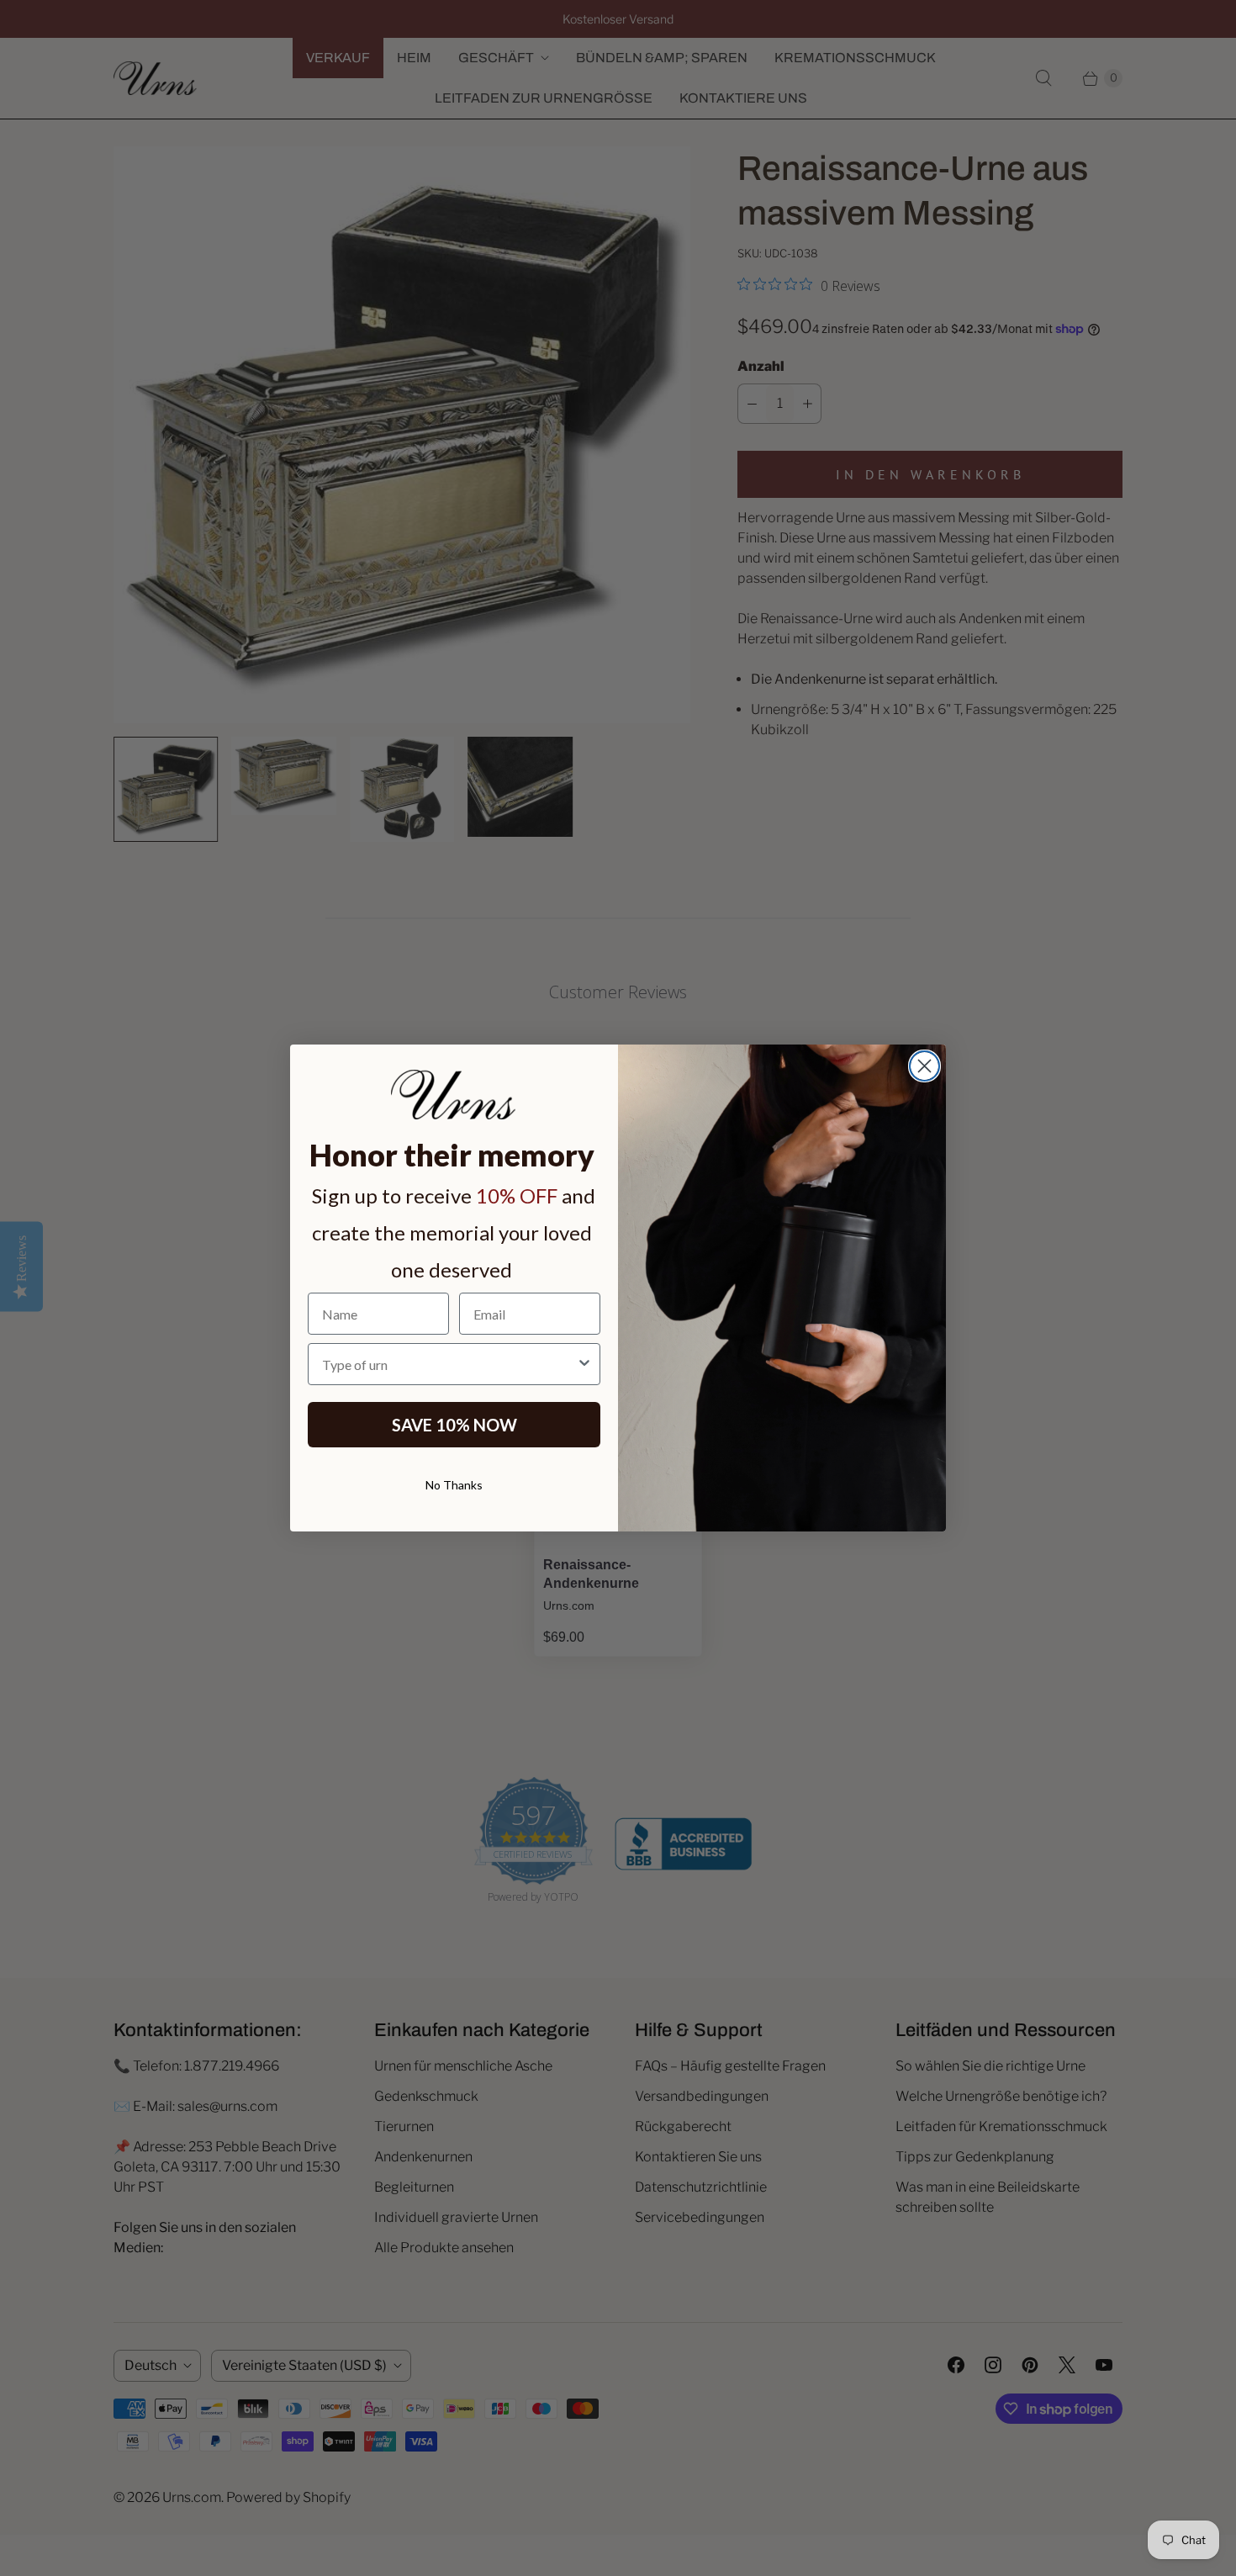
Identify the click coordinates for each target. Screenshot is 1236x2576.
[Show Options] (584, 1364)
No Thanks (454, 1485)
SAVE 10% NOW (454, 1425)
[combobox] (449, 1364)
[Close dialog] (924, 1066)
